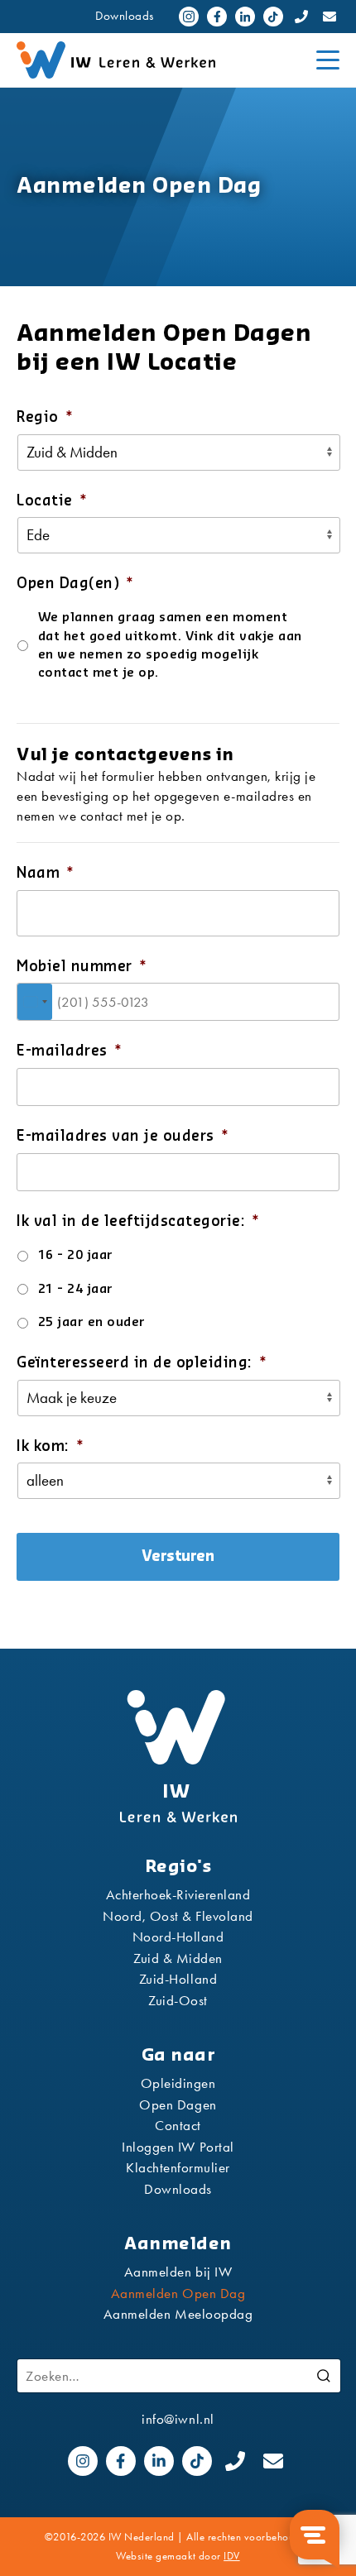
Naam (46, 873)
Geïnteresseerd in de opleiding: (142, 1363)
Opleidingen (178, 2083)
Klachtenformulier (178, 2167)
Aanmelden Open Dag (178, 2293)
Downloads (125, 16)
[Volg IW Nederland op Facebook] (217, 17)
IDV (232, 2556)
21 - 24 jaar (76, 1289)
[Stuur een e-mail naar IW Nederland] (330, 17)
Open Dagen (178, 2104)
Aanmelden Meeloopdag (178, 2314)
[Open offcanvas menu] (328, 60)
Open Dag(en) (75, 584)
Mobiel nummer (82, 967)
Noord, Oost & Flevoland (178, 1916)
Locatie (52, 501)
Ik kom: (50, 1446)
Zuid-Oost (178, 2000)
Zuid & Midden (178, 1958)
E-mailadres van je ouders (123, 1136)
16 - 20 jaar (76, 1255)
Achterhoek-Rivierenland (178, 1894)
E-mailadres (69, 1051)
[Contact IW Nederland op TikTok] (273, 17)
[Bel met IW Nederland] (301, 17)
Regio (45, 417)
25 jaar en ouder (92, 1322)
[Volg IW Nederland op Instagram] (189, 17)
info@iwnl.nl (178, 2419)
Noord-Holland (178, 1937)
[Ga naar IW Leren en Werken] (158, 60)
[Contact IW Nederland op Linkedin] (245, 17)
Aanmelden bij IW (178, 2272)
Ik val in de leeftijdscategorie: (138, 1221)
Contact (178, 2125)
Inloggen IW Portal (178, 2147)
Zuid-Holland (178, 1979)
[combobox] (35, 1002)
